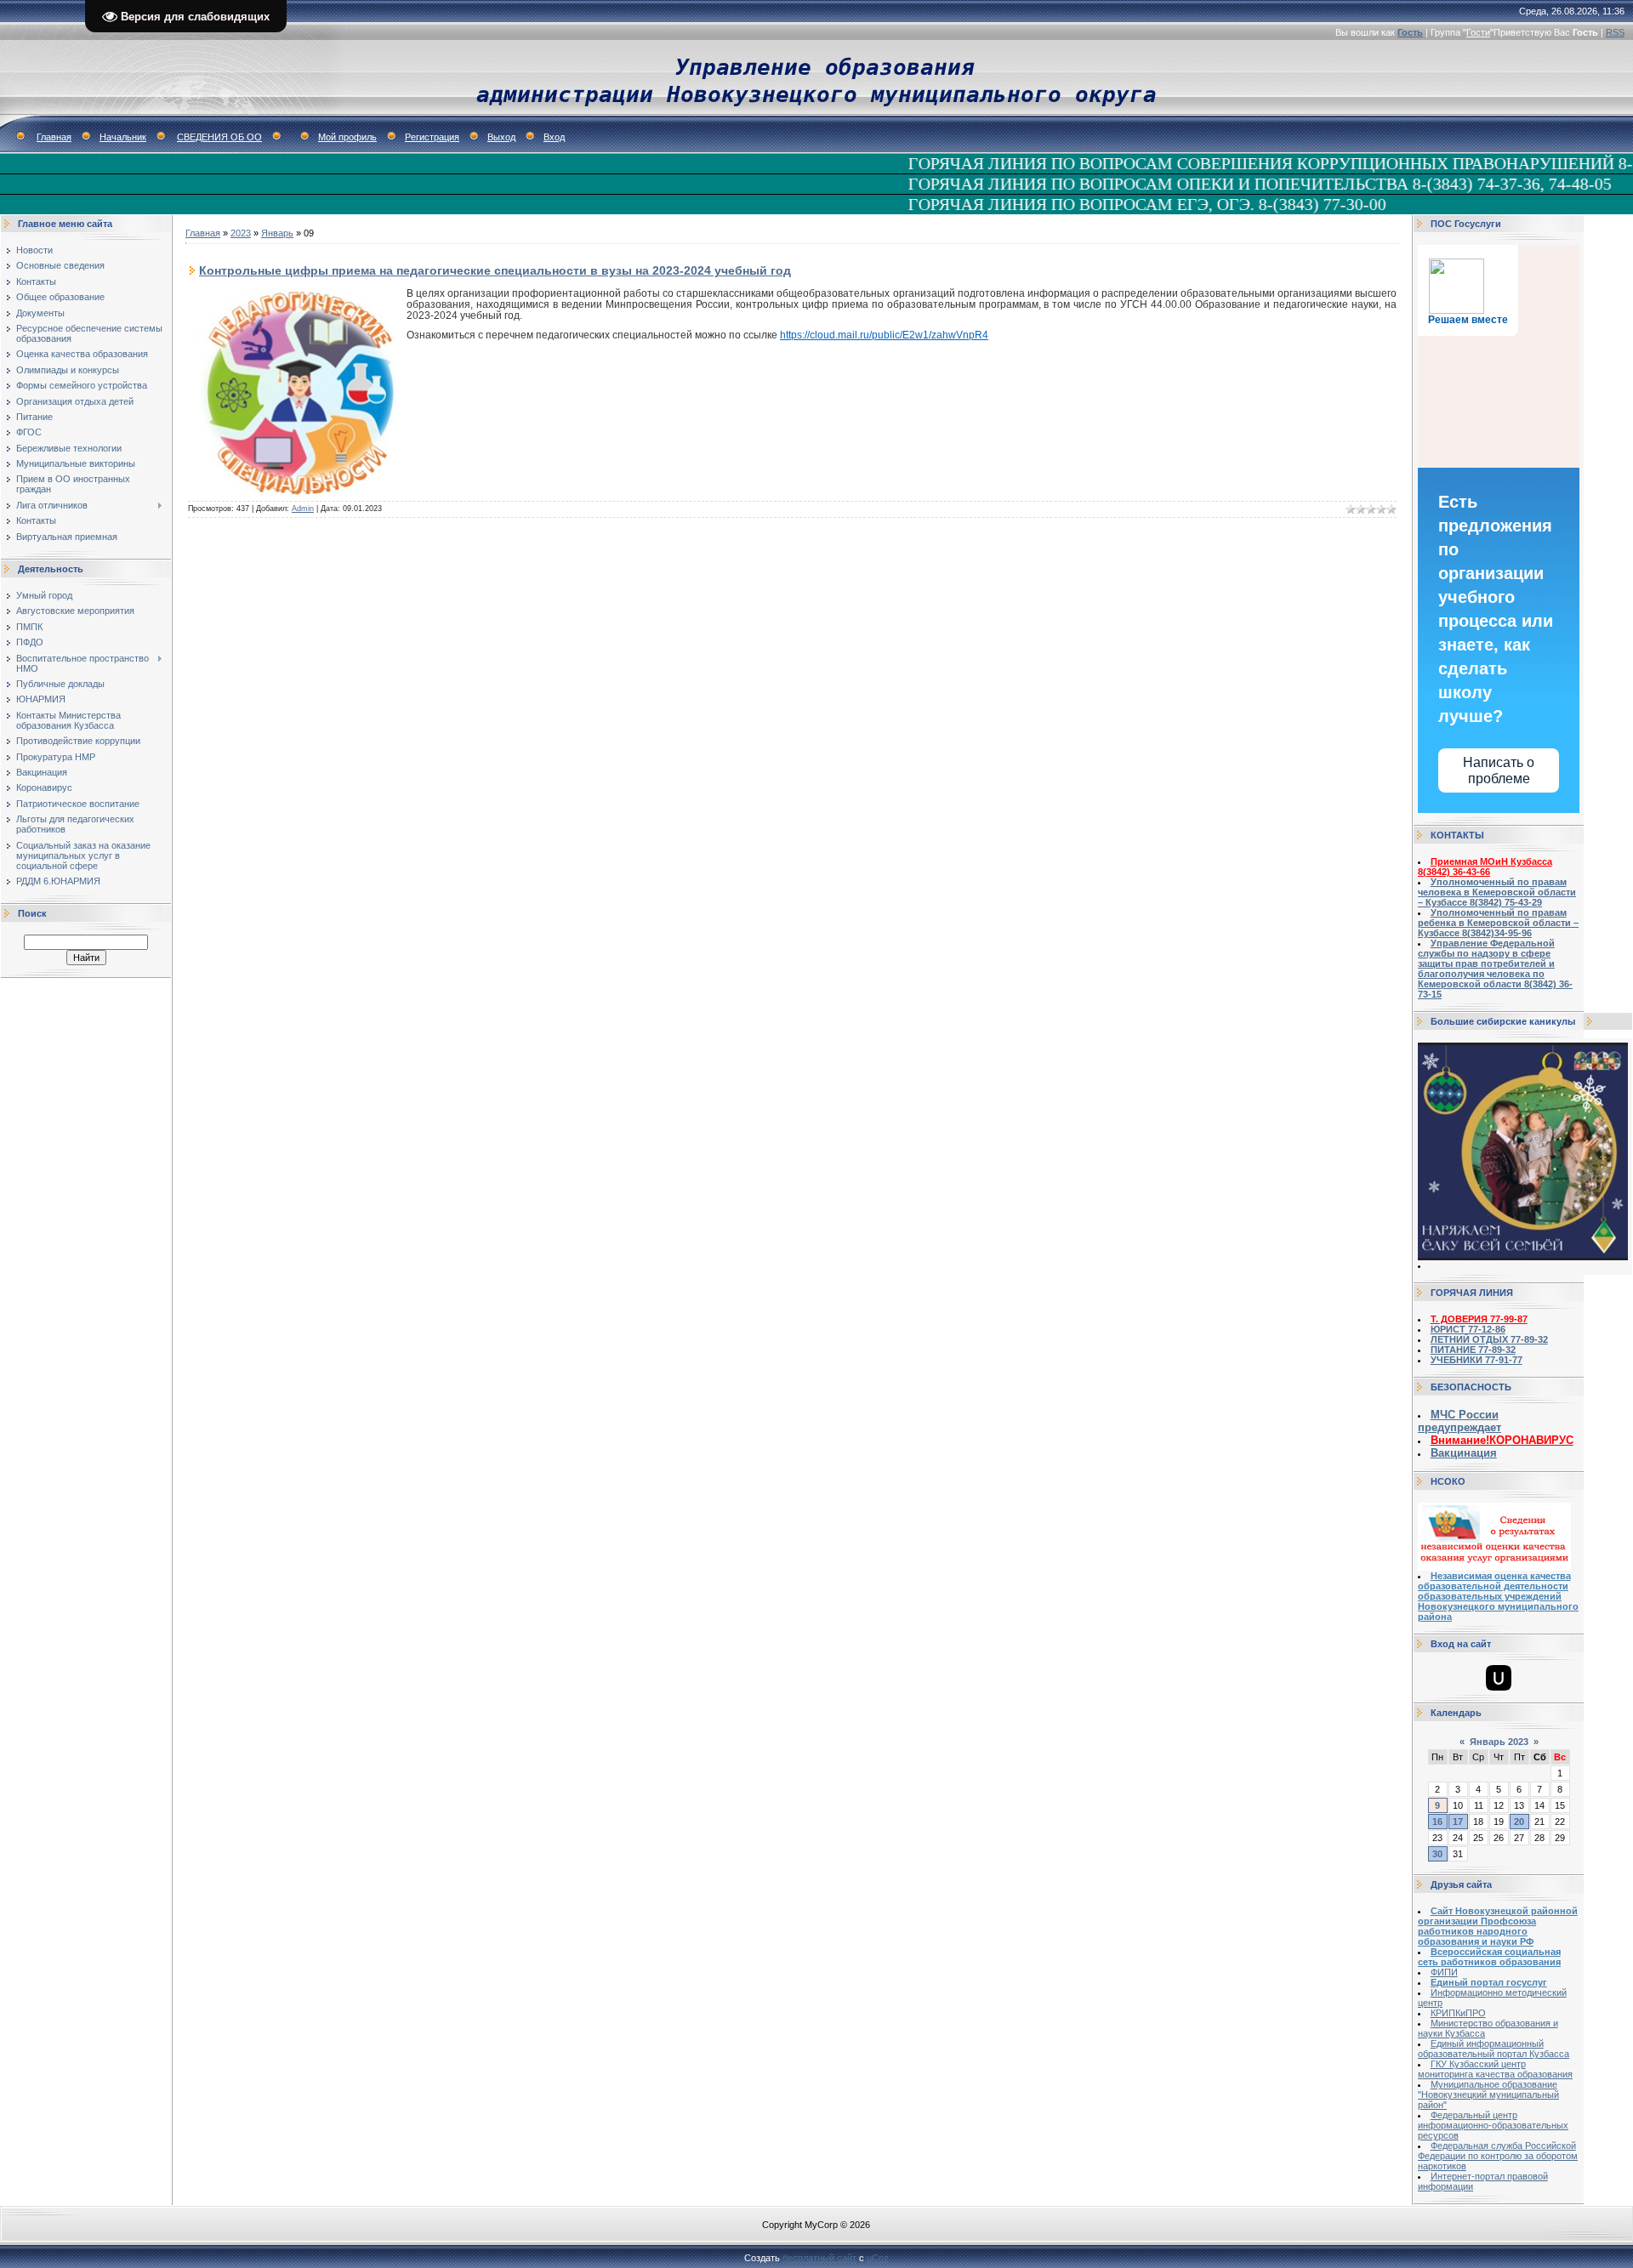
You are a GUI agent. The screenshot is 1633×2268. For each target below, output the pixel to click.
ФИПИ (1444, 1972)
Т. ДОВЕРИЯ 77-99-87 (1479, 1319)
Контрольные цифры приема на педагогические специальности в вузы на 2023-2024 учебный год (495, 270)
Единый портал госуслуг (1489, 1982)
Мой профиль (347, 137)
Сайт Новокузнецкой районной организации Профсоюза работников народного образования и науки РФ (1498, 1926)
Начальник (123, 137)
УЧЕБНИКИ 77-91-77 (1477, 1360)
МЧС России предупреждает (1459, 1421)
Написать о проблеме (1499, 770)
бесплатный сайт (819, 2258)
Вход (554, 137)
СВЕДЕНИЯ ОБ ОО (219, 137)
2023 (241, 233)
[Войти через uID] (1499, 1678)
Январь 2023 (1499, 1742)
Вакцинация (1464, 1453)
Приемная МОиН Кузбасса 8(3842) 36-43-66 (1485, 867)
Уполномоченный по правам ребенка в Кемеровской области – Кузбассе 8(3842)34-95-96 (1498, 923)
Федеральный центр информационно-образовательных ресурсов (1493, 2125)
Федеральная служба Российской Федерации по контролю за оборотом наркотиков (1498, 2156)
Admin (303, 509)
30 (1437, 1854)
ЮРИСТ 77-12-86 (1468, 1329)
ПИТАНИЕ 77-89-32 (1473, 1350)
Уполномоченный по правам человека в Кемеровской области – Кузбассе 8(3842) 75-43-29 (1497, 892)
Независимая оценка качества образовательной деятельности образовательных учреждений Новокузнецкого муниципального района (1498, 1596)
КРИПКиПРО (1458, 2013)
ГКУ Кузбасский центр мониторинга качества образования (1495, 2069)
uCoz (878, 2258)
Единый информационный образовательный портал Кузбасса (1494, 2049)
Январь (277, 233)
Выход (501, 137)
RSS (1615, 32)
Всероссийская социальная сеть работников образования (1489, 1957)
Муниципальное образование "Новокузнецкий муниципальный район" (1488, 2095)
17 (1458, 1822)
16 (1437, 1822)
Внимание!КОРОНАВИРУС (1502, 1440)
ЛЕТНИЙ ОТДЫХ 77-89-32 (1489, 1339)
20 (1519, 1822)
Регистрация (432, 137)
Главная (54, 137)
